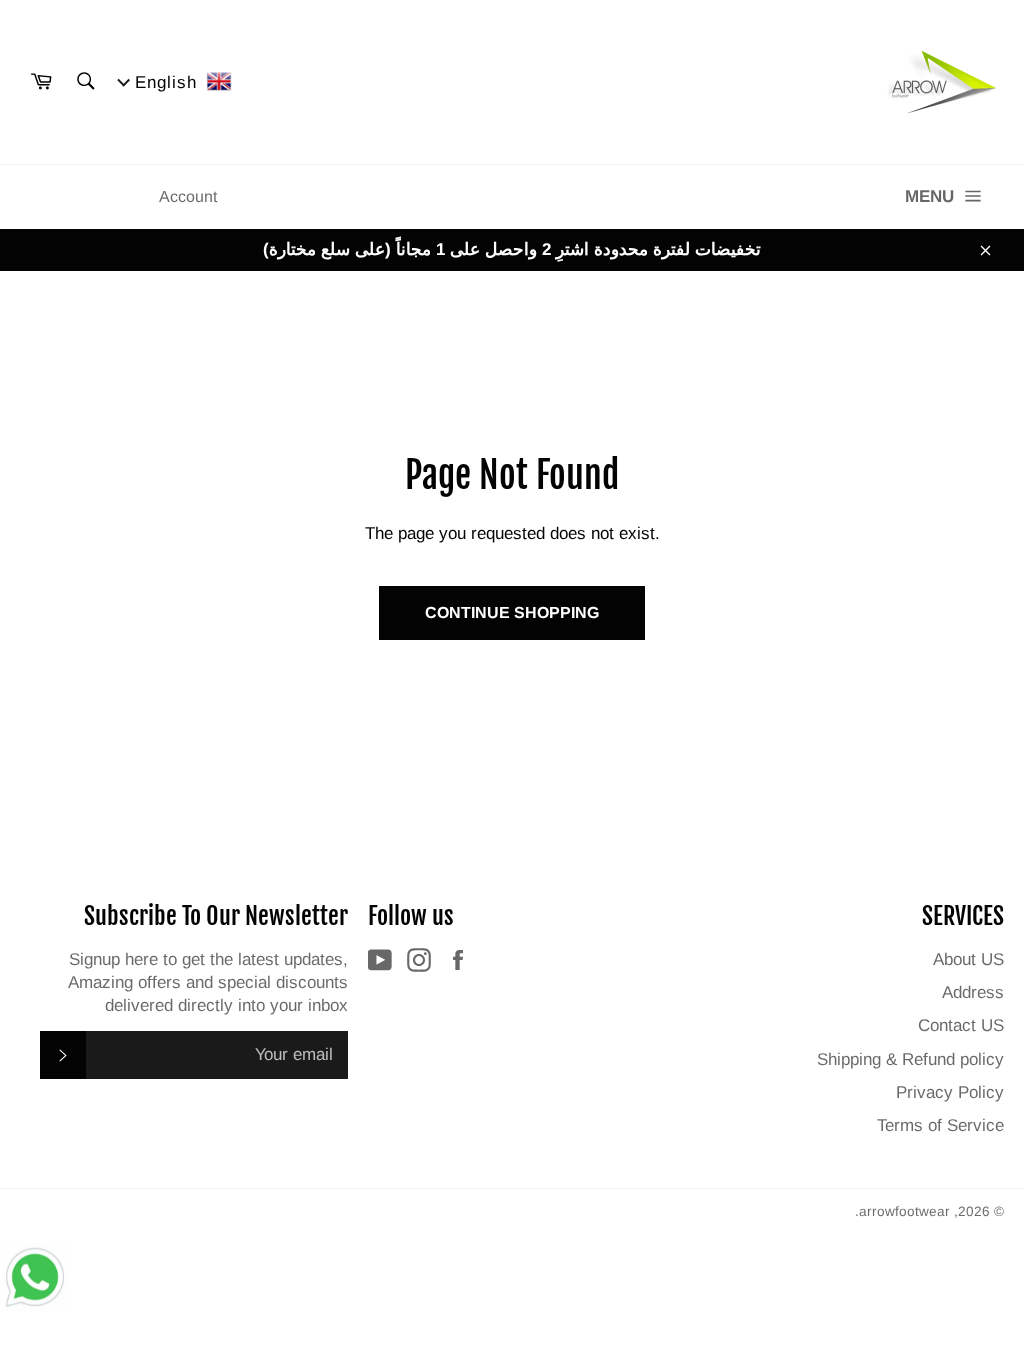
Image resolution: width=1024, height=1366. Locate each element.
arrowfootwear (904, 1211)
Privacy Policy (950, 1092)
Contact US (961, 1025)
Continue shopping (512, 612)
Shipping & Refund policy (910, 1059)
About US (968, 959)
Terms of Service (940, 1125)
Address (973, 992)
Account (188, 196)
